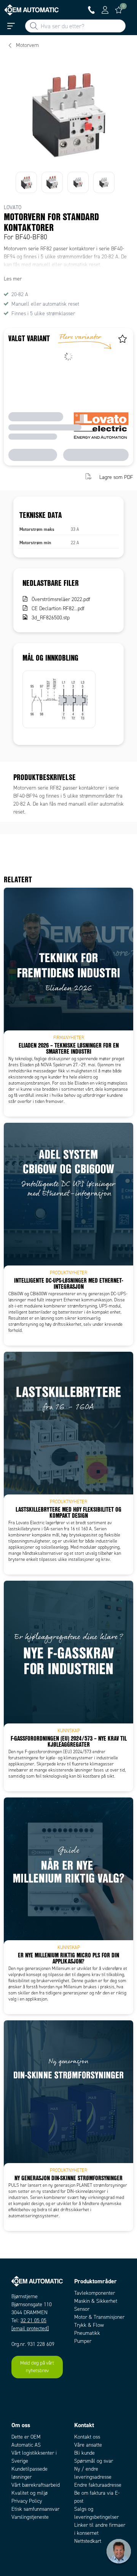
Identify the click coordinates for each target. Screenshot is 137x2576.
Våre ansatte (88, 2445)
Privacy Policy (27, 2501)
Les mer (13, 279)
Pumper (83, 2341)
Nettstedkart (88, 2541)
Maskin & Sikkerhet (96, 2301)
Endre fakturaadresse (98, 2485)
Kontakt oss (87, 2437)
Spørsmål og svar (94, 2461)
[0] (119, 10)
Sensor (82, 2309)
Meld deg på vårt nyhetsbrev (37, 2367)
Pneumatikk (87, 2333)
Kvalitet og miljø (29, 2493)
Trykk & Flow (89, 2325)
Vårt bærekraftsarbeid (36, 2485)
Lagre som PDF (116, 477)
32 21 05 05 (33, 2320)
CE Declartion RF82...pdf (58, 609)
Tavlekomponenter (95, 2293)
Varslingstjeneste (30, 2517)
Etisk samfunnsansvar (35, 2509)
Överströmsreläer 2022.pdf (61, 599)
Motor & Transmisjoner (99, 2317)
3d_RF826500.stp (51, 618)
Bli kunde (84, 2453)
